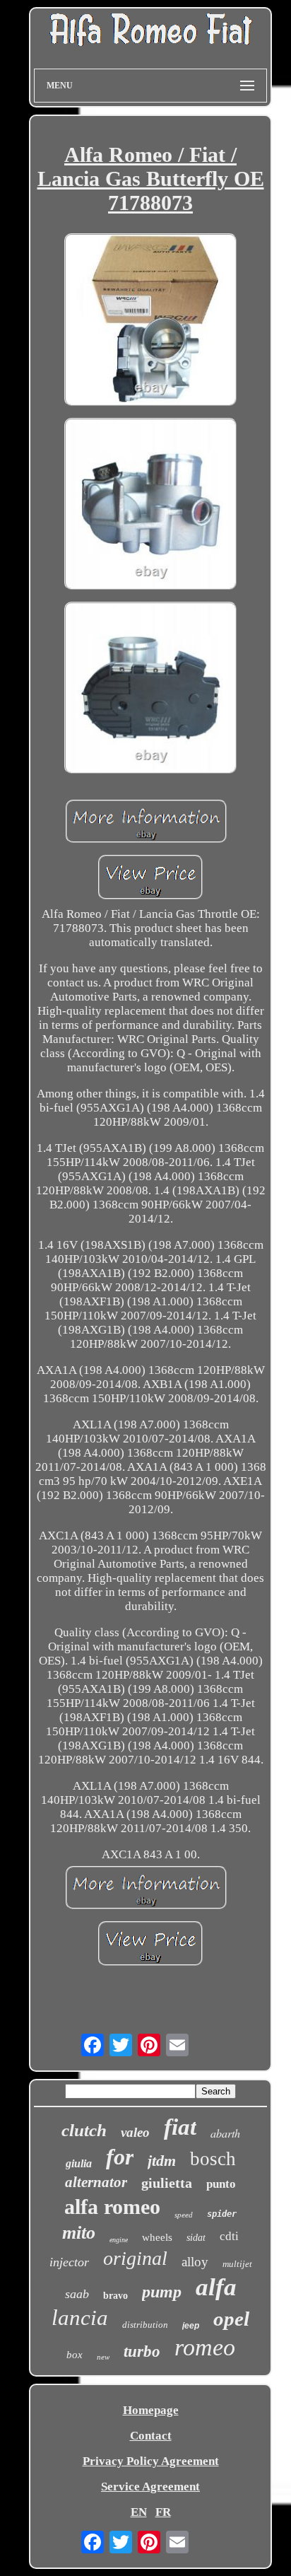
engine (119, 2240)
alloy (195, 2262)
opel (231, 2319)
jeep (191, 2326)
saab (77, 2294)
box (75, 2355)
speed (184, 2215)
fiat (180, 2127)
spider (222, 2214)
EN (139, 2512)
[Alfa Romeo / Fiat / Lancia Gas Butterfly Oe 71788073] (150, 321)
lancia (80, 2318)
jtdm (162, 2161)
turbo (142, 2351)
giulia (79, 2163)
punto (221, 2184)
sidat (196, 2238)
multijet (237, 2264)
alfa (216, 2287)
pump (162, 2292)
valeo (135, 2132)
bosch (213, 2159)
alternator (96, 2182)
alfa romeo (112, 2207)
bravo (115, 2296)
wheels (157, 2237)
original (135, 2258)
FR (163, 2512)
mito (79, 2233)
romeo (205, 2347)
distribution (145, 2325)
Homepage (151, 2410)
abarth (225, 2133)
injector (69, 2262)
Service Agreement (150, 2487)
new (103, 2357)
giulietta (167, 2183)
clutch (84, 2130)
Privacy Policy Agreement (151, 2461)
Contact (151, 2436)
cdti (229, 2236)
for (120, 2157)
